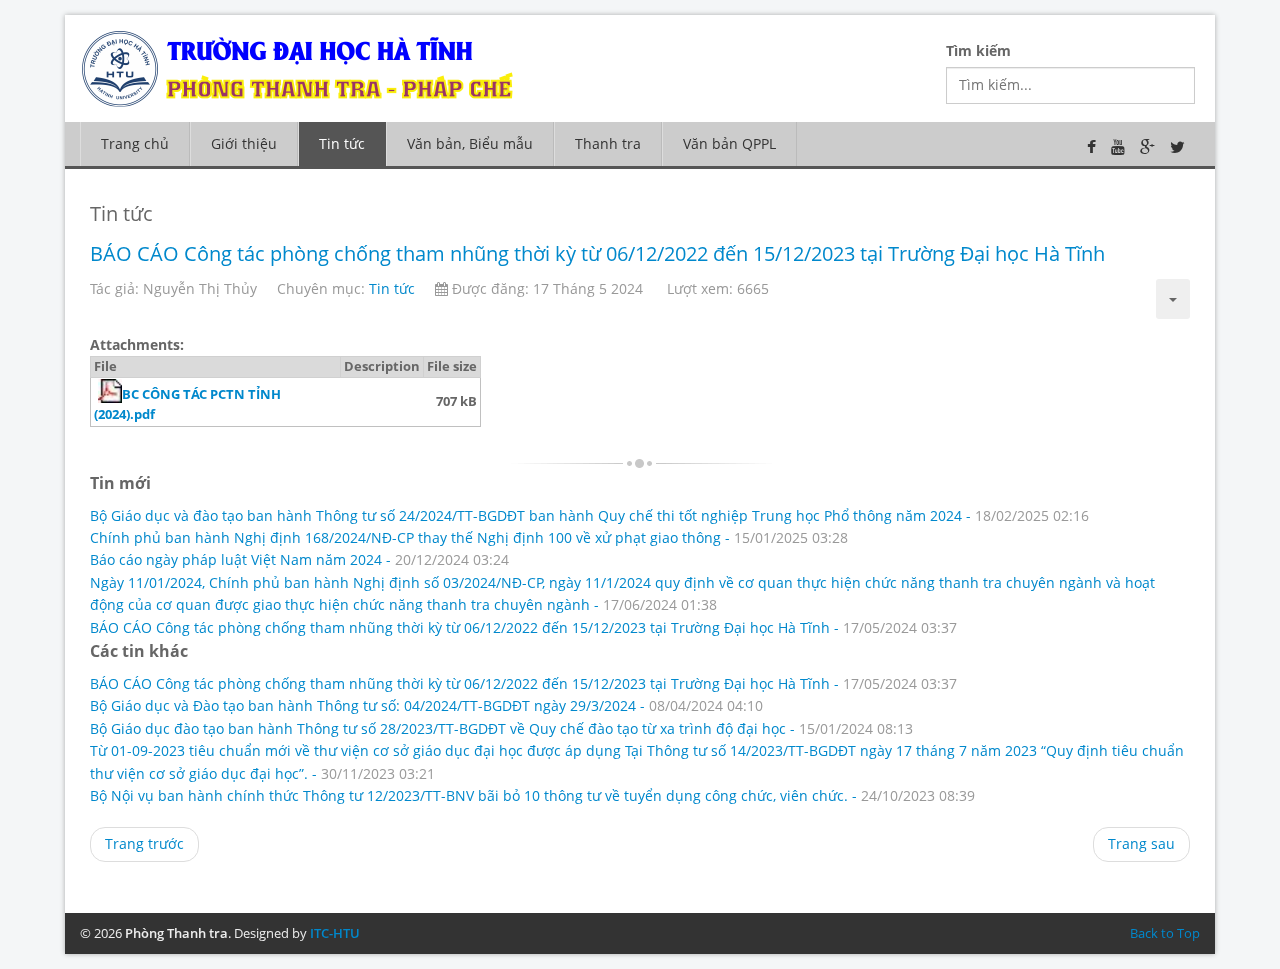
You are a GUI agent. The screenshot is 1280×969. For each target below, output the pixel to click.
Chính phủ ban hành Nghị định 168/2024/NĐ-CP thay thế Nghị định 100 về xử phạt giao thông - (469, 537)
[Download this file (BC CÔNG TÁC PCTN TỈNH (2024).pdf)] (96, 394)
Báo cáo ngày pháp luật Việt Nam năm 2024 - (299, 559)
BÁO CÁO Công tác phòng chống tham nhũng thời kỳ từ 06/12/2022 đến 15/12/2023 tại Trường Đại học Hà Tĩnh (597, 253)
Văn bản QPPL (729, 143)
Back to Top (1165, 933)
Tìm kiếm (978, 50)
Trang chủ (135, 143)
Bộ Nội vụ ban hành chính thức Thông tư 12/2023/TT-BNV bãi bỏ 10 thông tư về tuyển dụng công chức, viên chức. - (532, 795)
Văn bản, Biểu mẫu (470, 143)
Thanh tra (608, 143)
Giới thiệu (244, 143)
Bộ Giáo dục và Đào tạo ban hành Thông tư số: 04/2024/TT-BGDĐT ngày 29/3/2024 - (426, 705)
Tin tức (342, 143)
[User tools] (1173, 299)
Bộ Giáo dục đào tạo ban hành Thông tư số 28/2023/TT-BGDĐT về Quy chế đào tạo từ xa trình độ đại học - (501, 728)
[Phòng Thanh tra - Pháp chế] (315, 66)
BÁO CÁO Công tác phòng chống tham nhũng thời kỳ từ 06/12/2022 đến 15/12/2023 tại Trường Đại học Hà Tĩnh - (523, 627)
